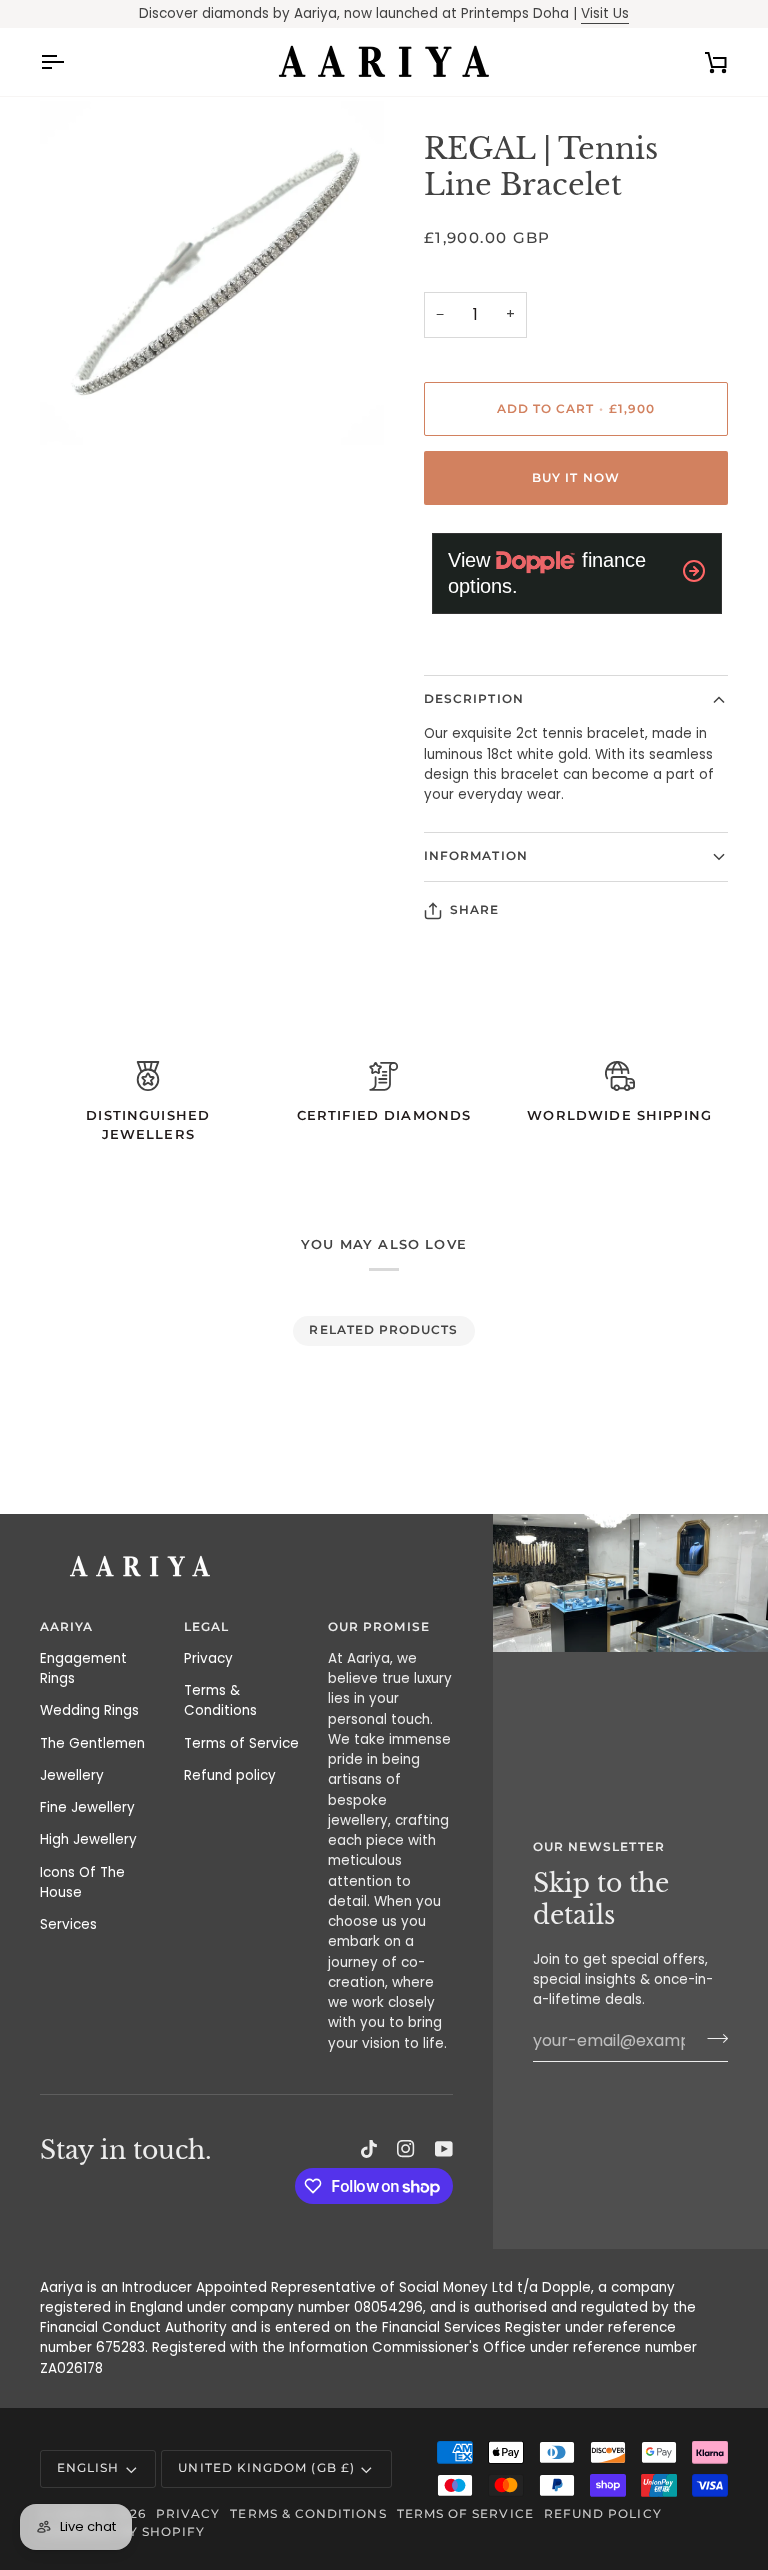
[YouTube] (444, 2149)
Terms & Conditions (220, 1700)
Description (474, 699)
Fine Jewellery (87, 1807)
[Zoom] (77, 407)
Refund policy (230, 1775)
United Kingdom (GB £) (266, 2468)
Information (476, 856)
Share (474, 910)
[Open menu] (70, 62)
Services (68, 1924)
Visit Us (605, 13)
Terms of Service (241, 1743)
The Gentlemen (92, 1743)
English (88, 2468)
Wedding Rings (89, 1710)
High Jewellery (88, 1839)
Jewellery (72, 1775)
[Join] (711, 2038)
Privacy (208, 1658)
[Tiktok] (369, 2149)
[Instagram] (406, 2149)
